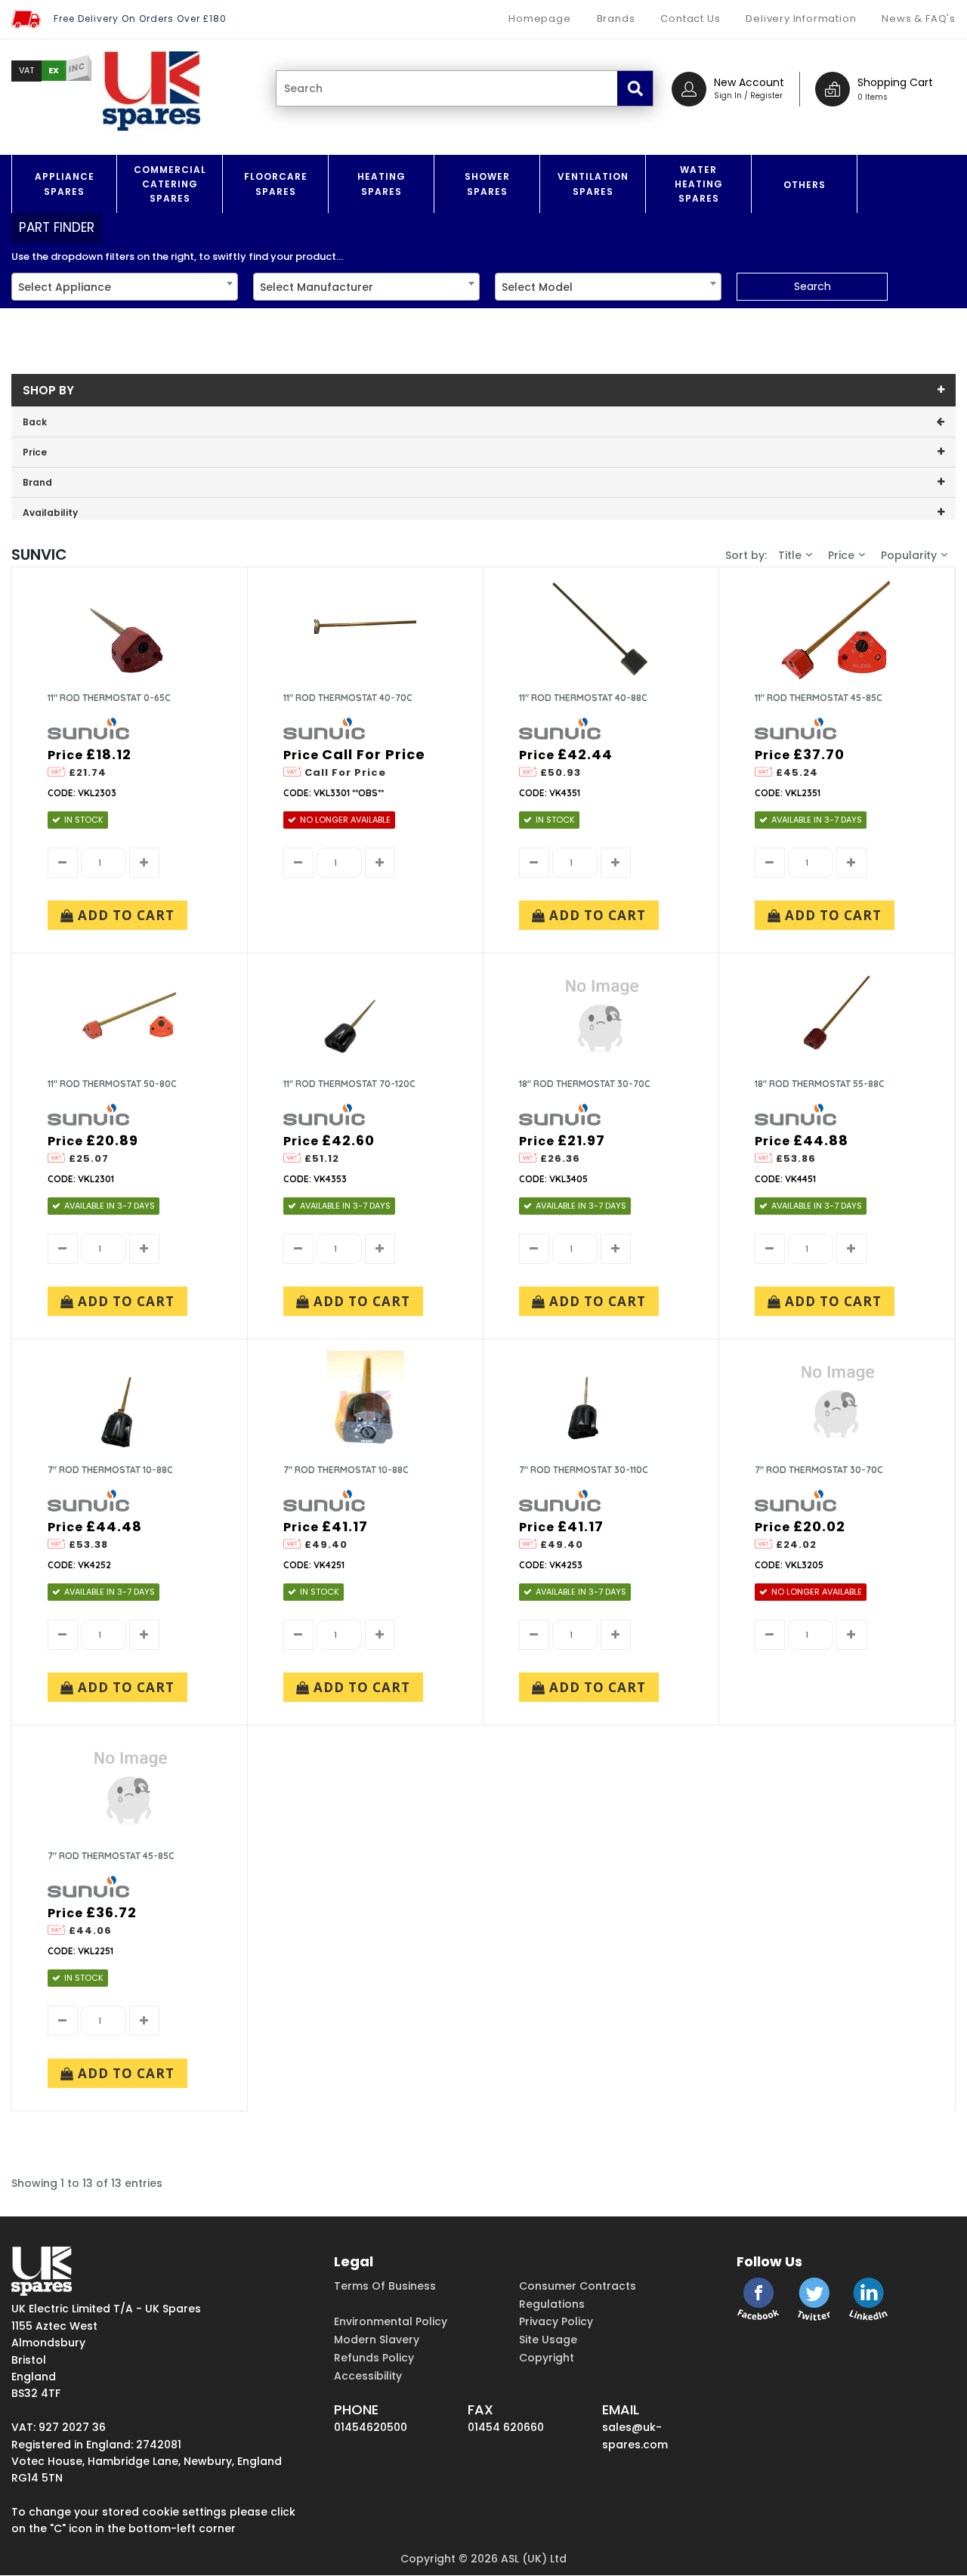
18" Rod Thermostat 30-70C (585, 1084)
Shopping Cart (895, 82)
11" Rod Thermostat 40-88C (583, 698)
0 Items (873, 97)
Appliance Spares (65, 184)
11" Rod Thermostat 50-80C (112, 1084)
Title (790, 555)
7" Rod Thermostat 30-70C (819, 1470)
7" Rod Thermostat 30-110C (584, 1470)
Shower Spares (487, 184)
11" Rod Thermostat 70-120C (349, 1084)
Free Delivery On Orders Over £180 (140, 19)
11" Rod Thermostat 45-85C (819, 698)
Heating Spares (382, 184)
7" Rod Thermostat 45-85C (111, 1856)
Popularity (909, 555)
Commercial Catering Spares (170, 184)
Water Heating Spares (699, 184)
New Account (749, 82)
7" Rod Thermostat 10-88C (110, 1470)
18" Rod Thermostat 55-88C (820, 1084)
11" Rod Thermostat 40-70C (348, 698)
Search (813, 286)
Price (841, 555)
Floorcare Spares (276, 184)
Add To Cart (124, 915)
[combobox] (125, 287)
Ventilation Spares (593, 184)
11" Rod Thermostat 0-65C (109, 698)
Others (805, 185)
